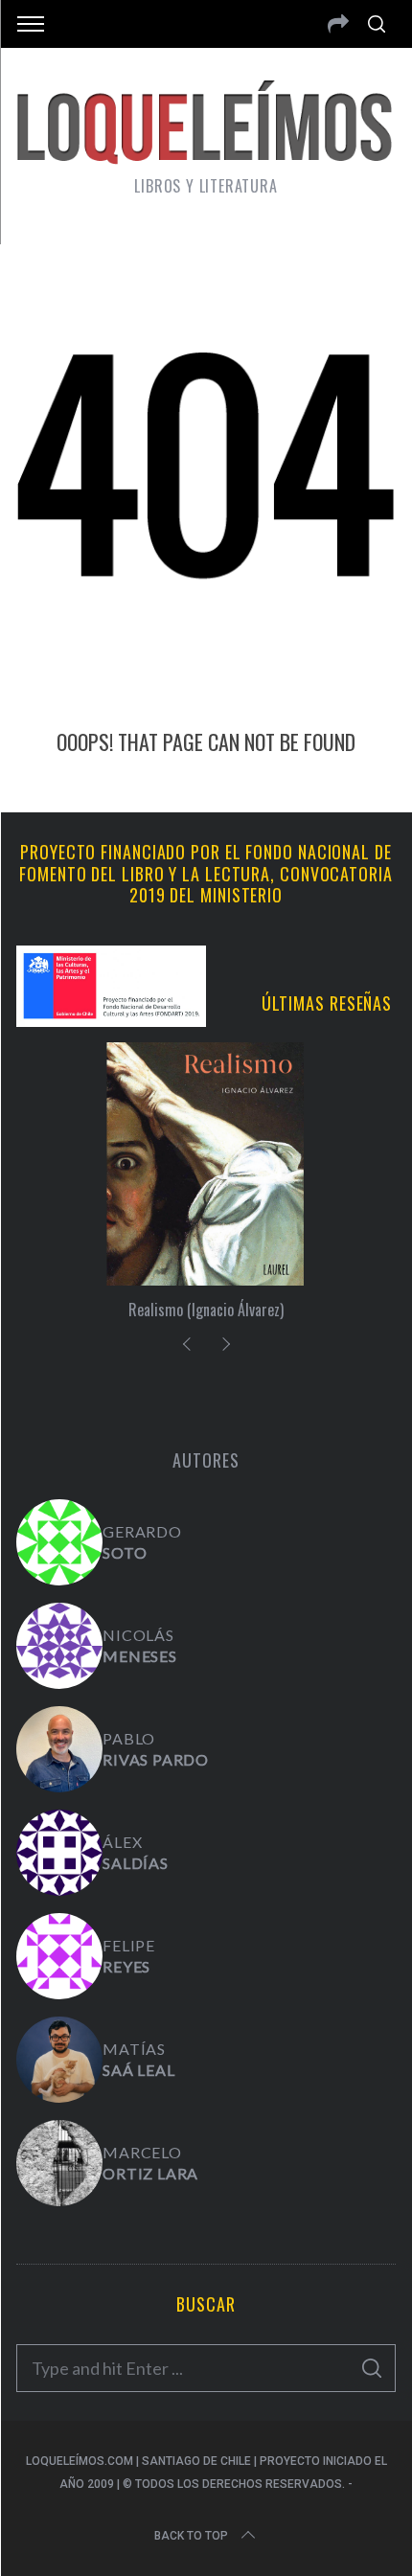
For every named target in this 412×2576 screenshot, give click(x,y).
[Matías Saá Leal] (59, 2060)
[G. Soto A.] (59, 1542)
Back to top (191, 2536)
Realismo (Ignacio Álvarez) (206, 1310)
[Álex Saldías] (59, 1853)
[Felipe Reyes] (59, 1956)
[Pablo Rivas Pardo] (59, 1749)
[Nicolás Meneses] (59, 1646)
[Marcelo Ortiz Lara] (59, 2163)
